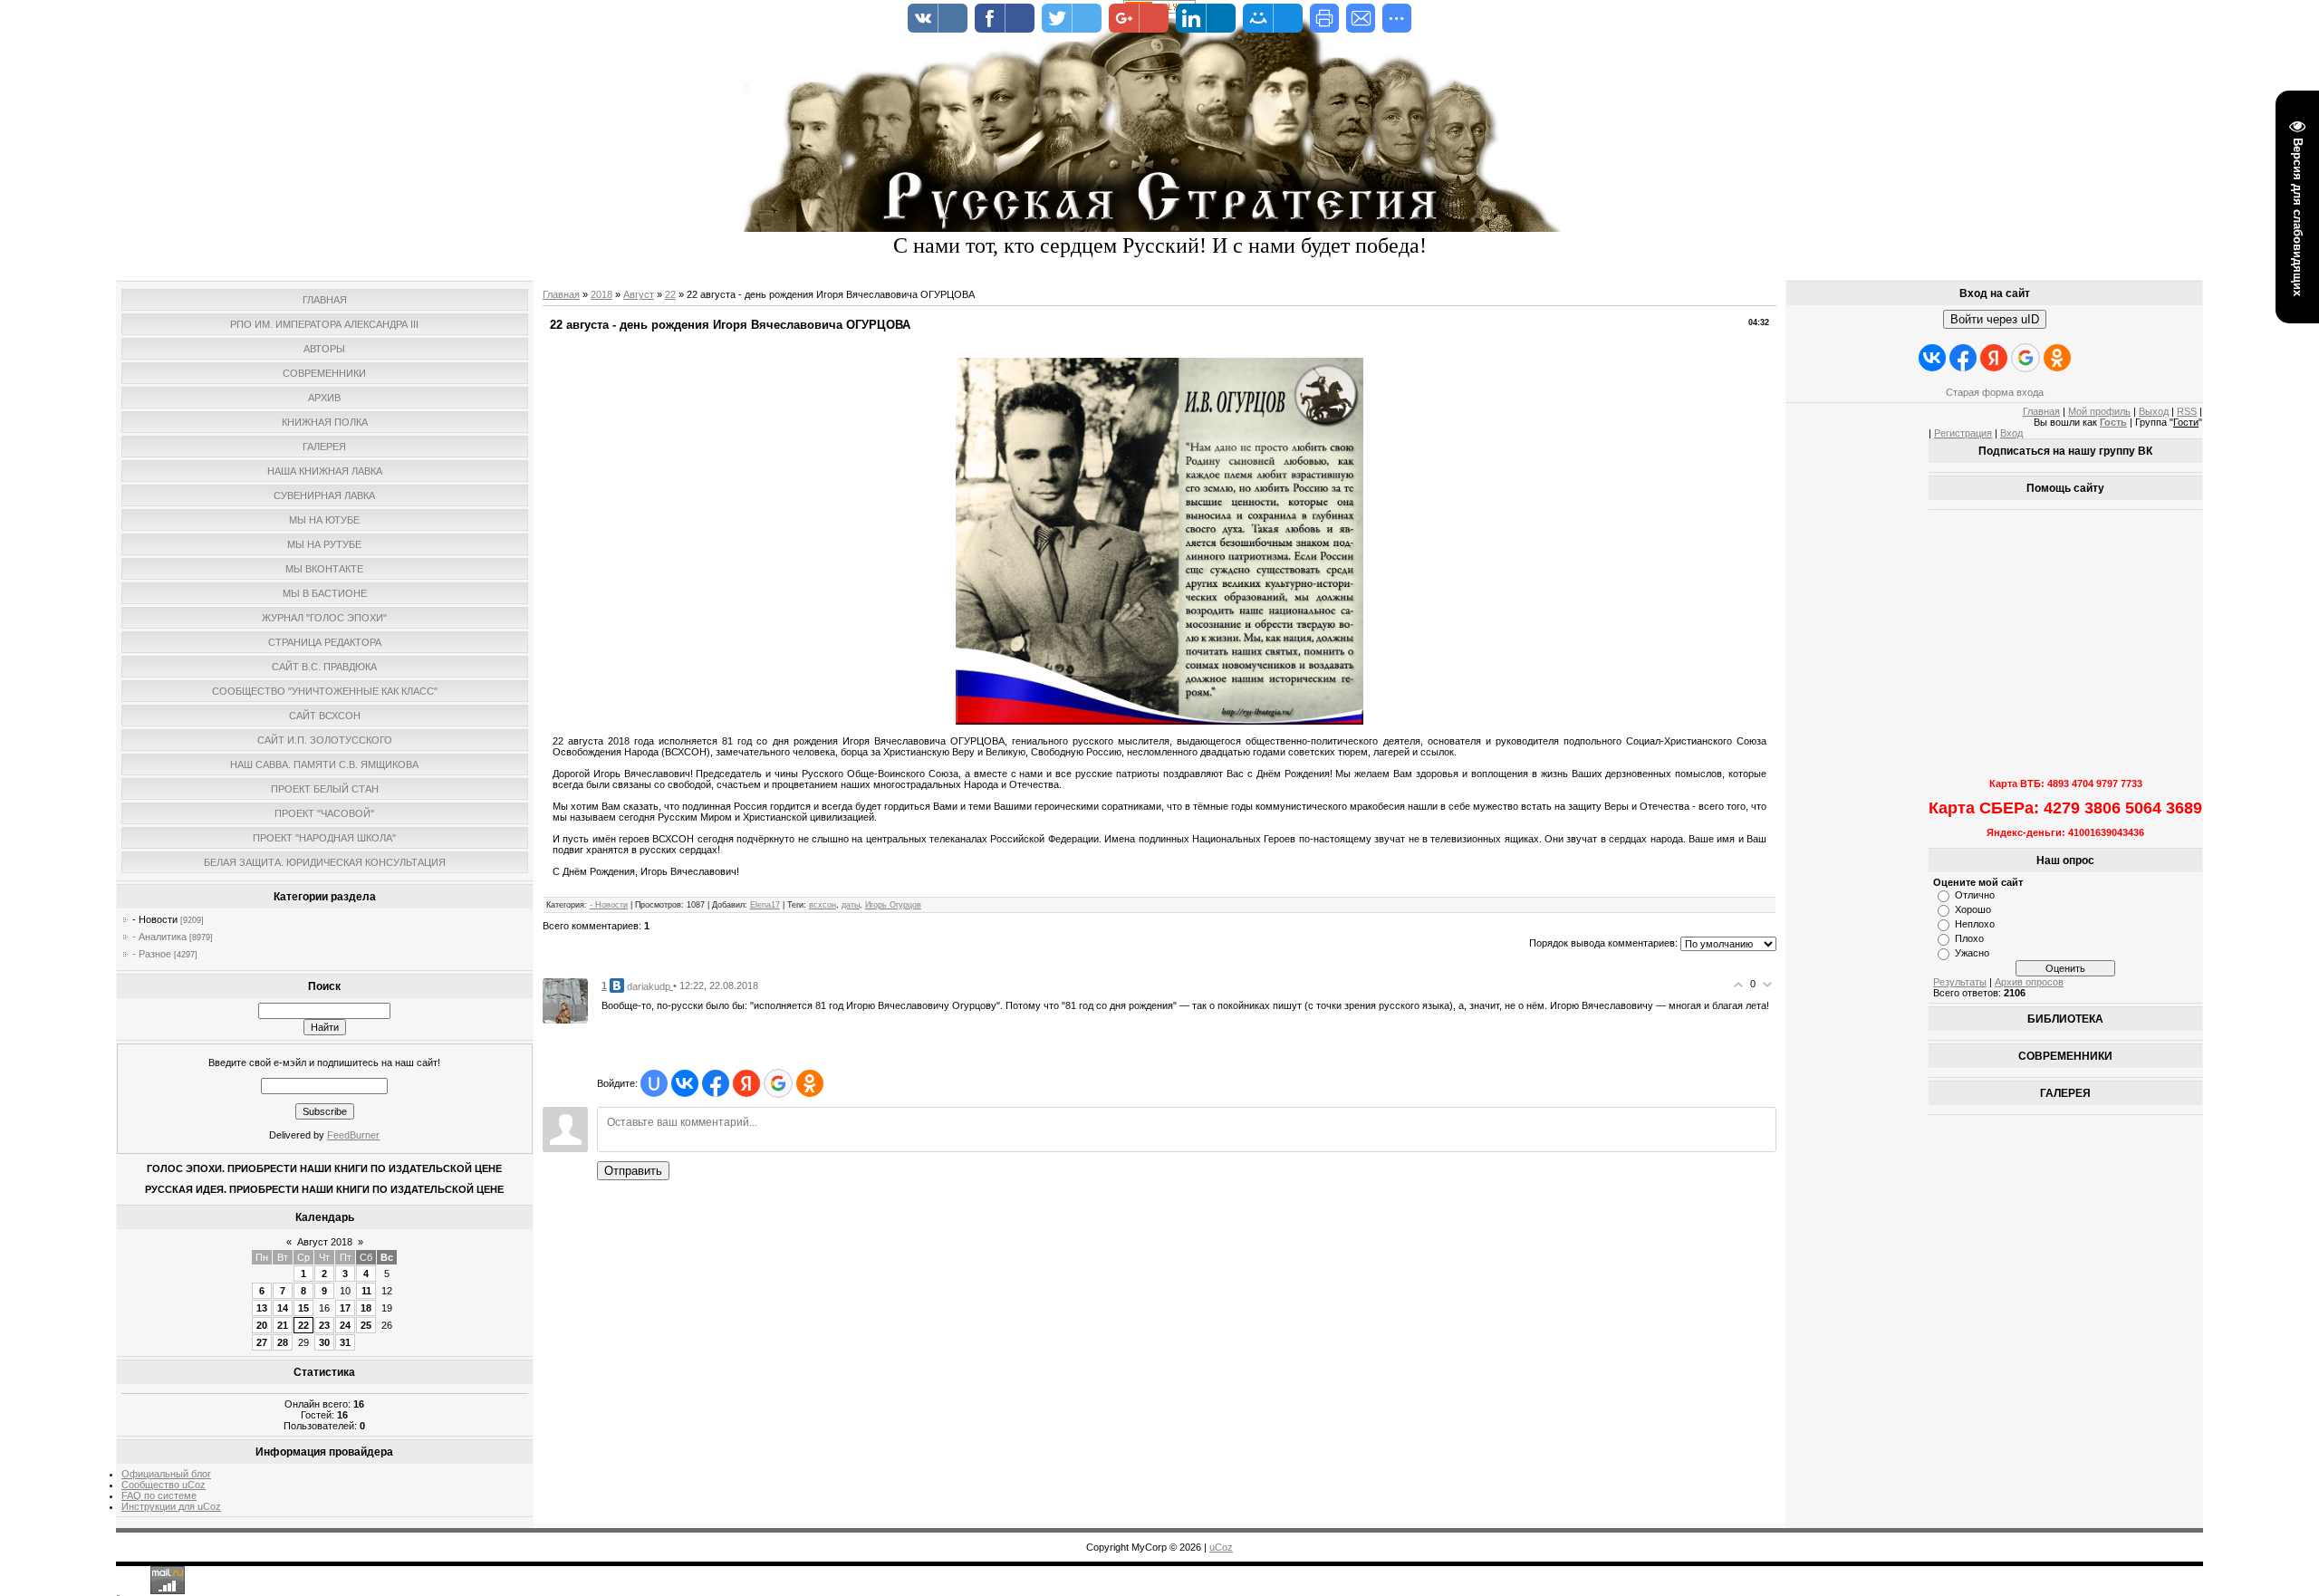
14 (283, 1308)
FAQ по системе (159, 1495)
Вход (2011, 433)
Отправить (633, 1171)
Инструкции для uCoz (171, 1506)
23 (324, 1325)
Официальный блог (166, 1474)
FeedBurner (353, 1135)
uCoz (1221, 1547)
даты (851, 905)
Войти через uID (1995, 319)
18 (366, 1308)
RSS (2187, 411)
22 (303, 1325)
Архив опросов (2029, 982)
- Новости (155, 919)
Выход (2154, 411)
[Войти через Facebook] (716, 1083)
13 (262, 1308)
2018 (601, 294)
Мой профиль (2099, 411)
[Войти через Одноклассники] (810, 1083)
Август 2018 (325, 1242)
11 (366, 1291)
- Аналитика (159, 937)
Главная (561, 294)
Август (639, 294)
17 (345, 1308)
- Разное (152, 954)
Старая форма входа (1995, 392)
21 (283, 1325)
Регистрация (1963, 433)
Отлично (1975, 895)
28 (283, 1342)
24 (345, 1325)
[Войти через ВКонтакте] (685, 1083)
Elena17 (765, 905)
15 (303, 1308)
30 (324, 1342)
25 (366, 1325)
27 (262, 1342)
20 (262, 1325)
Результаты (1960, 982)
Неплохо (1975, 924)
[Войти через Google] (778, 1083)
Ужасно (1972, 953)
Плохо (1969, 938)
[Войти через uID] (654, 1083)
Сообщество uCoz (164, 1485)
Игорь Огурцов (893, 905)
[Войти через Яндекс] (746, 1083)
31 (345, 1342)
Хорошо (1973, 909)
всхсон (823, 905)
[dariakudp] (565, 1000)
